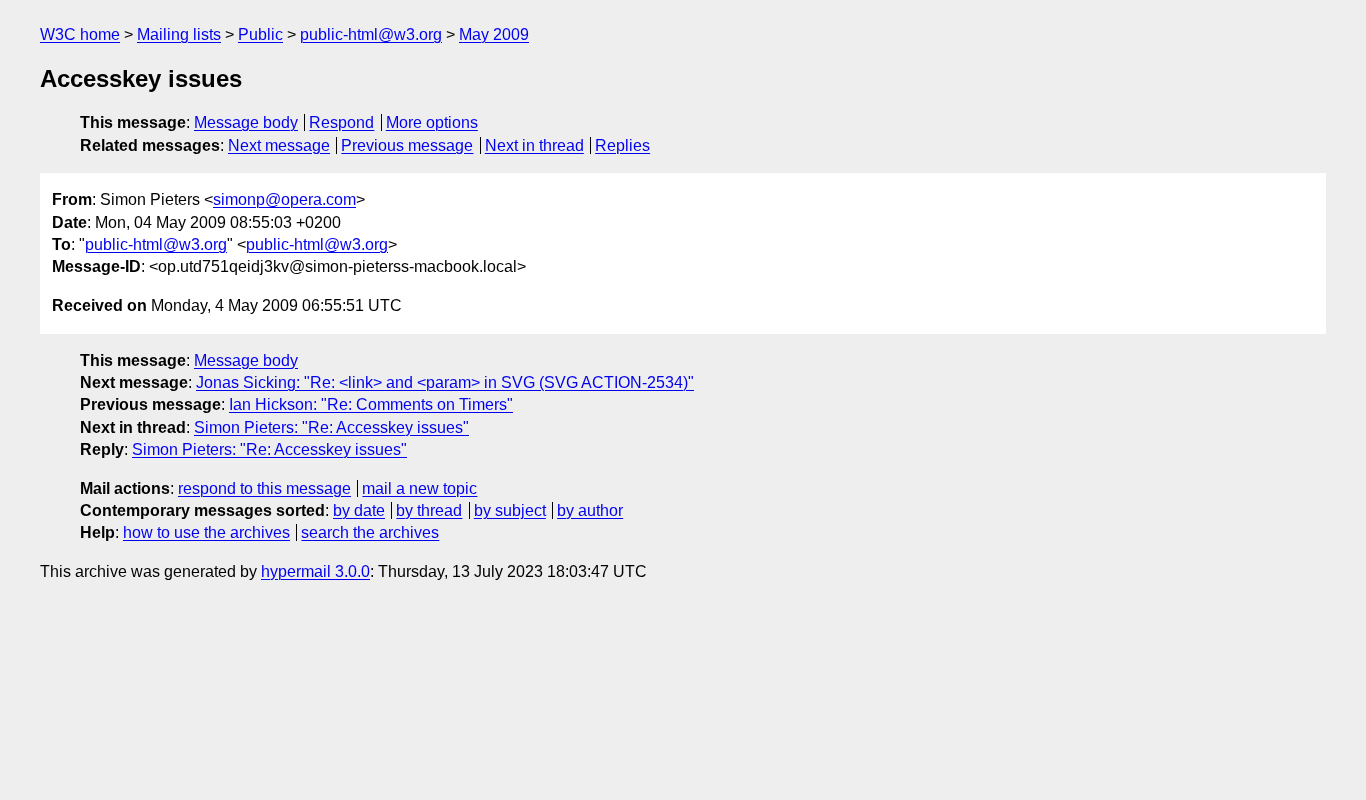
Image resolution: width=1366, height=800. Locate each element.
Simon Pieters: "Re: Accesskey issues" (331, 427)
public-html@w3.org (371, 34)
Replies (622, 145)
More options (432, 122)
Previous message (407, 145)
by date (359, 510)
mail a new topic (419, 488)
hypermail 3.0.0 (315, 571)
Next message (279, 145)
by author (590, 510)
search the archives (370, 532)
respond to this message (264, 488)
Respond (341, 122)
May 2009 (494, 34)
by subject (510, 510)
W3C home (80, 34)
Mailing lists (179, 34)
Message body (246, 122)
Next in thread (534, 145)
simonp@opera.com (284, 199)
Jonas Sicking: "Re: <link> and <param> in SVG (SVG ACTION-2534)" (445, 382)
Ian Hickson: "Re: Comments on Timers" (371, 404)
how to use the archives (206, 532)
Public (260, 34)
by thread (429, 510)
